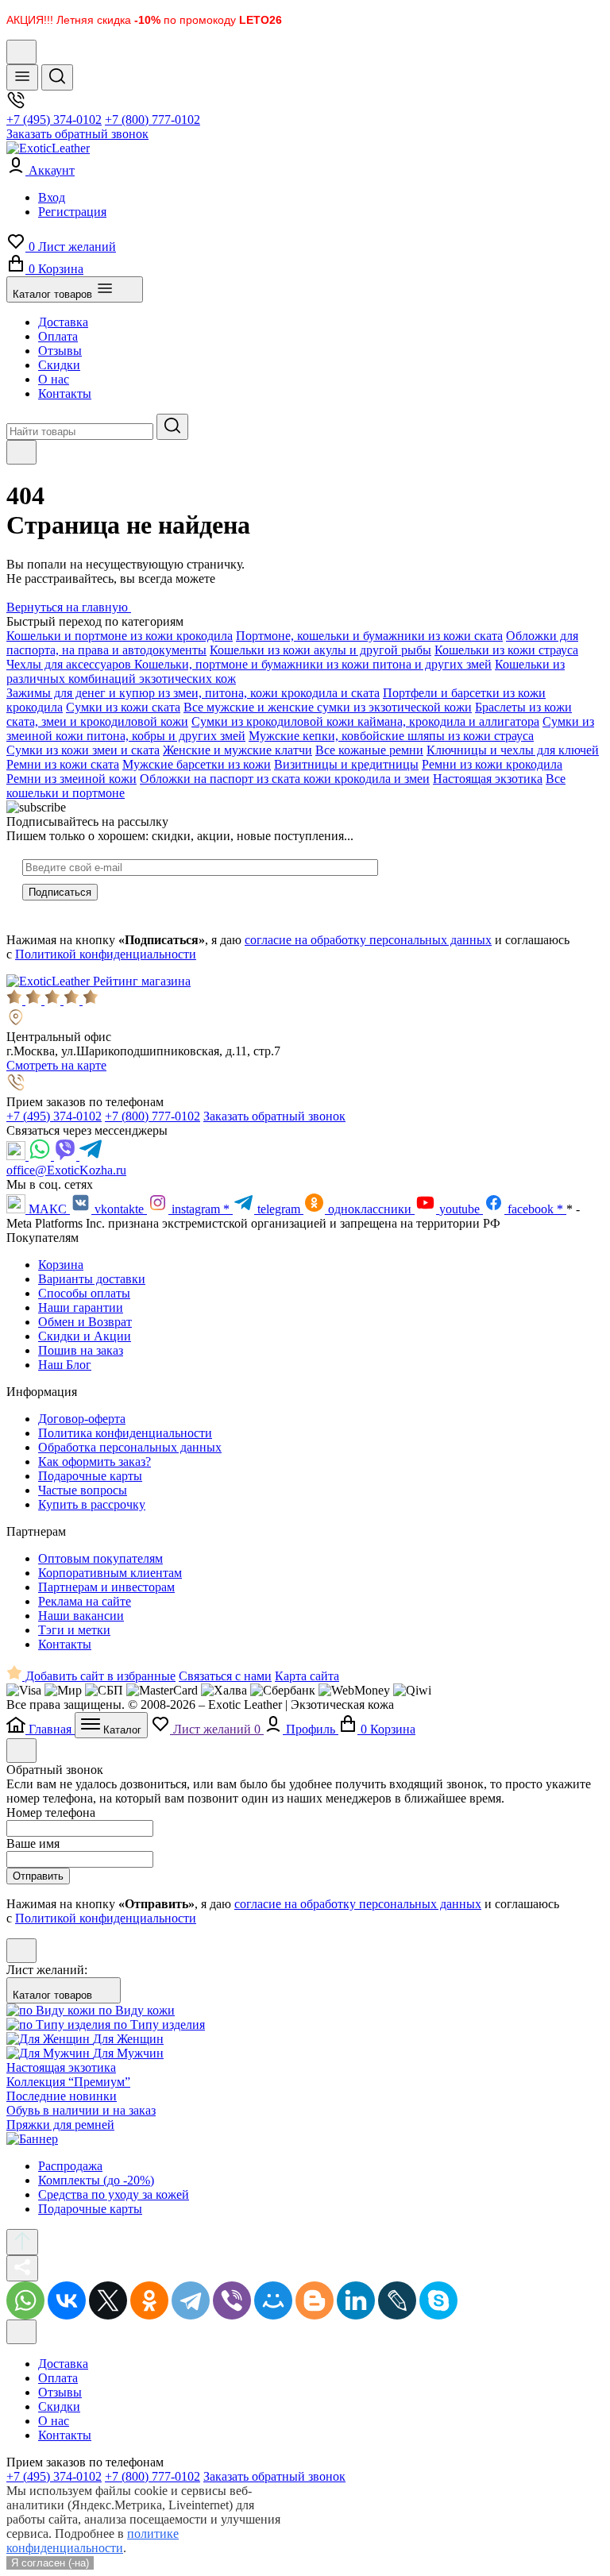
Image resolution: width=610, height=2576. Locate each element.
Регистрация (72, 212)
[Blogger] (315, 2300)
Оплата (58, 336)
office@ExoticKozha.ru (66, 1170)
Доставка (63, 322)
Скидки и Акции (85, 1336)
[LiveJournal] (397, 2300)
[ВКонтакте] (67, 2300)
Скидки (59, 365)
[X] (108, 2300)
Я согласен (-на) (50, 2563)
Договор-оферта (82, 1419)
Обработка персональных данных (130, 1447)
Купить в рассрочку (92, 1504)
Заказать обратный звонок (77, 134)
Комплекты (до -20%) (96, 2180)
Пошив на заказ (81, 1350)
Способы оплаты (84, 1293)
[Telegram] (91, 1156)
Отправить (38, 1876)
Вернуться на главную (69, 607)
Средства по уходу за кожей (114, 2194)
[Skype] (438, 2300)
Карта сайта (307, 1676)
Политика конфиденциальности (125, 1433)
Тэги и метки (74, 1630)
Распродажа (70, 2166)
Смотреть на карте (56, 1065)
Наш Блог (65, 1365)
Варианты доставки (92, 1279)
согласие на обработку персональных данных (368, 940)
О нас (54, 379)
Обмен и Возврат (85, 1322)
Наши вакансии (81, 1616)
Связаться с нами (225, 1676)
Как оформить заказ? (95, 1462)
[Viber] (67, 1156)
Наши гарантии (81, 1307)
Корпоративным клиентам (110, 1573)
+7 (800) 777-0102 (152, 120)
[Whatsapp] (41, 1156)
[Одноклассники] (149, 2300)
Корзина (61, 1265)
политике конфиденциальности (93, 2541)
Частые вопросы (83, 1490)
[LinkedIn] (356, 2300)
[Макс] (17, 1156)
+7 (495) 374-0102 (54, 120)
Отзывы (60, 351)
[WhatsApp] (25, 2300)
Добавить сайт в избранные (99, 1676)
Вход (52, 197)
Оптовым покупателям (100, 1558)
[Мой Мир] (273, 2300)
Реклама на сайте (85, 1601)
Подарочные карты (90, 1476)
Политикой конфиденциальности (106, 954)
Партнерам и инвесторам (106, 1587)
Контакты (65, 393)
